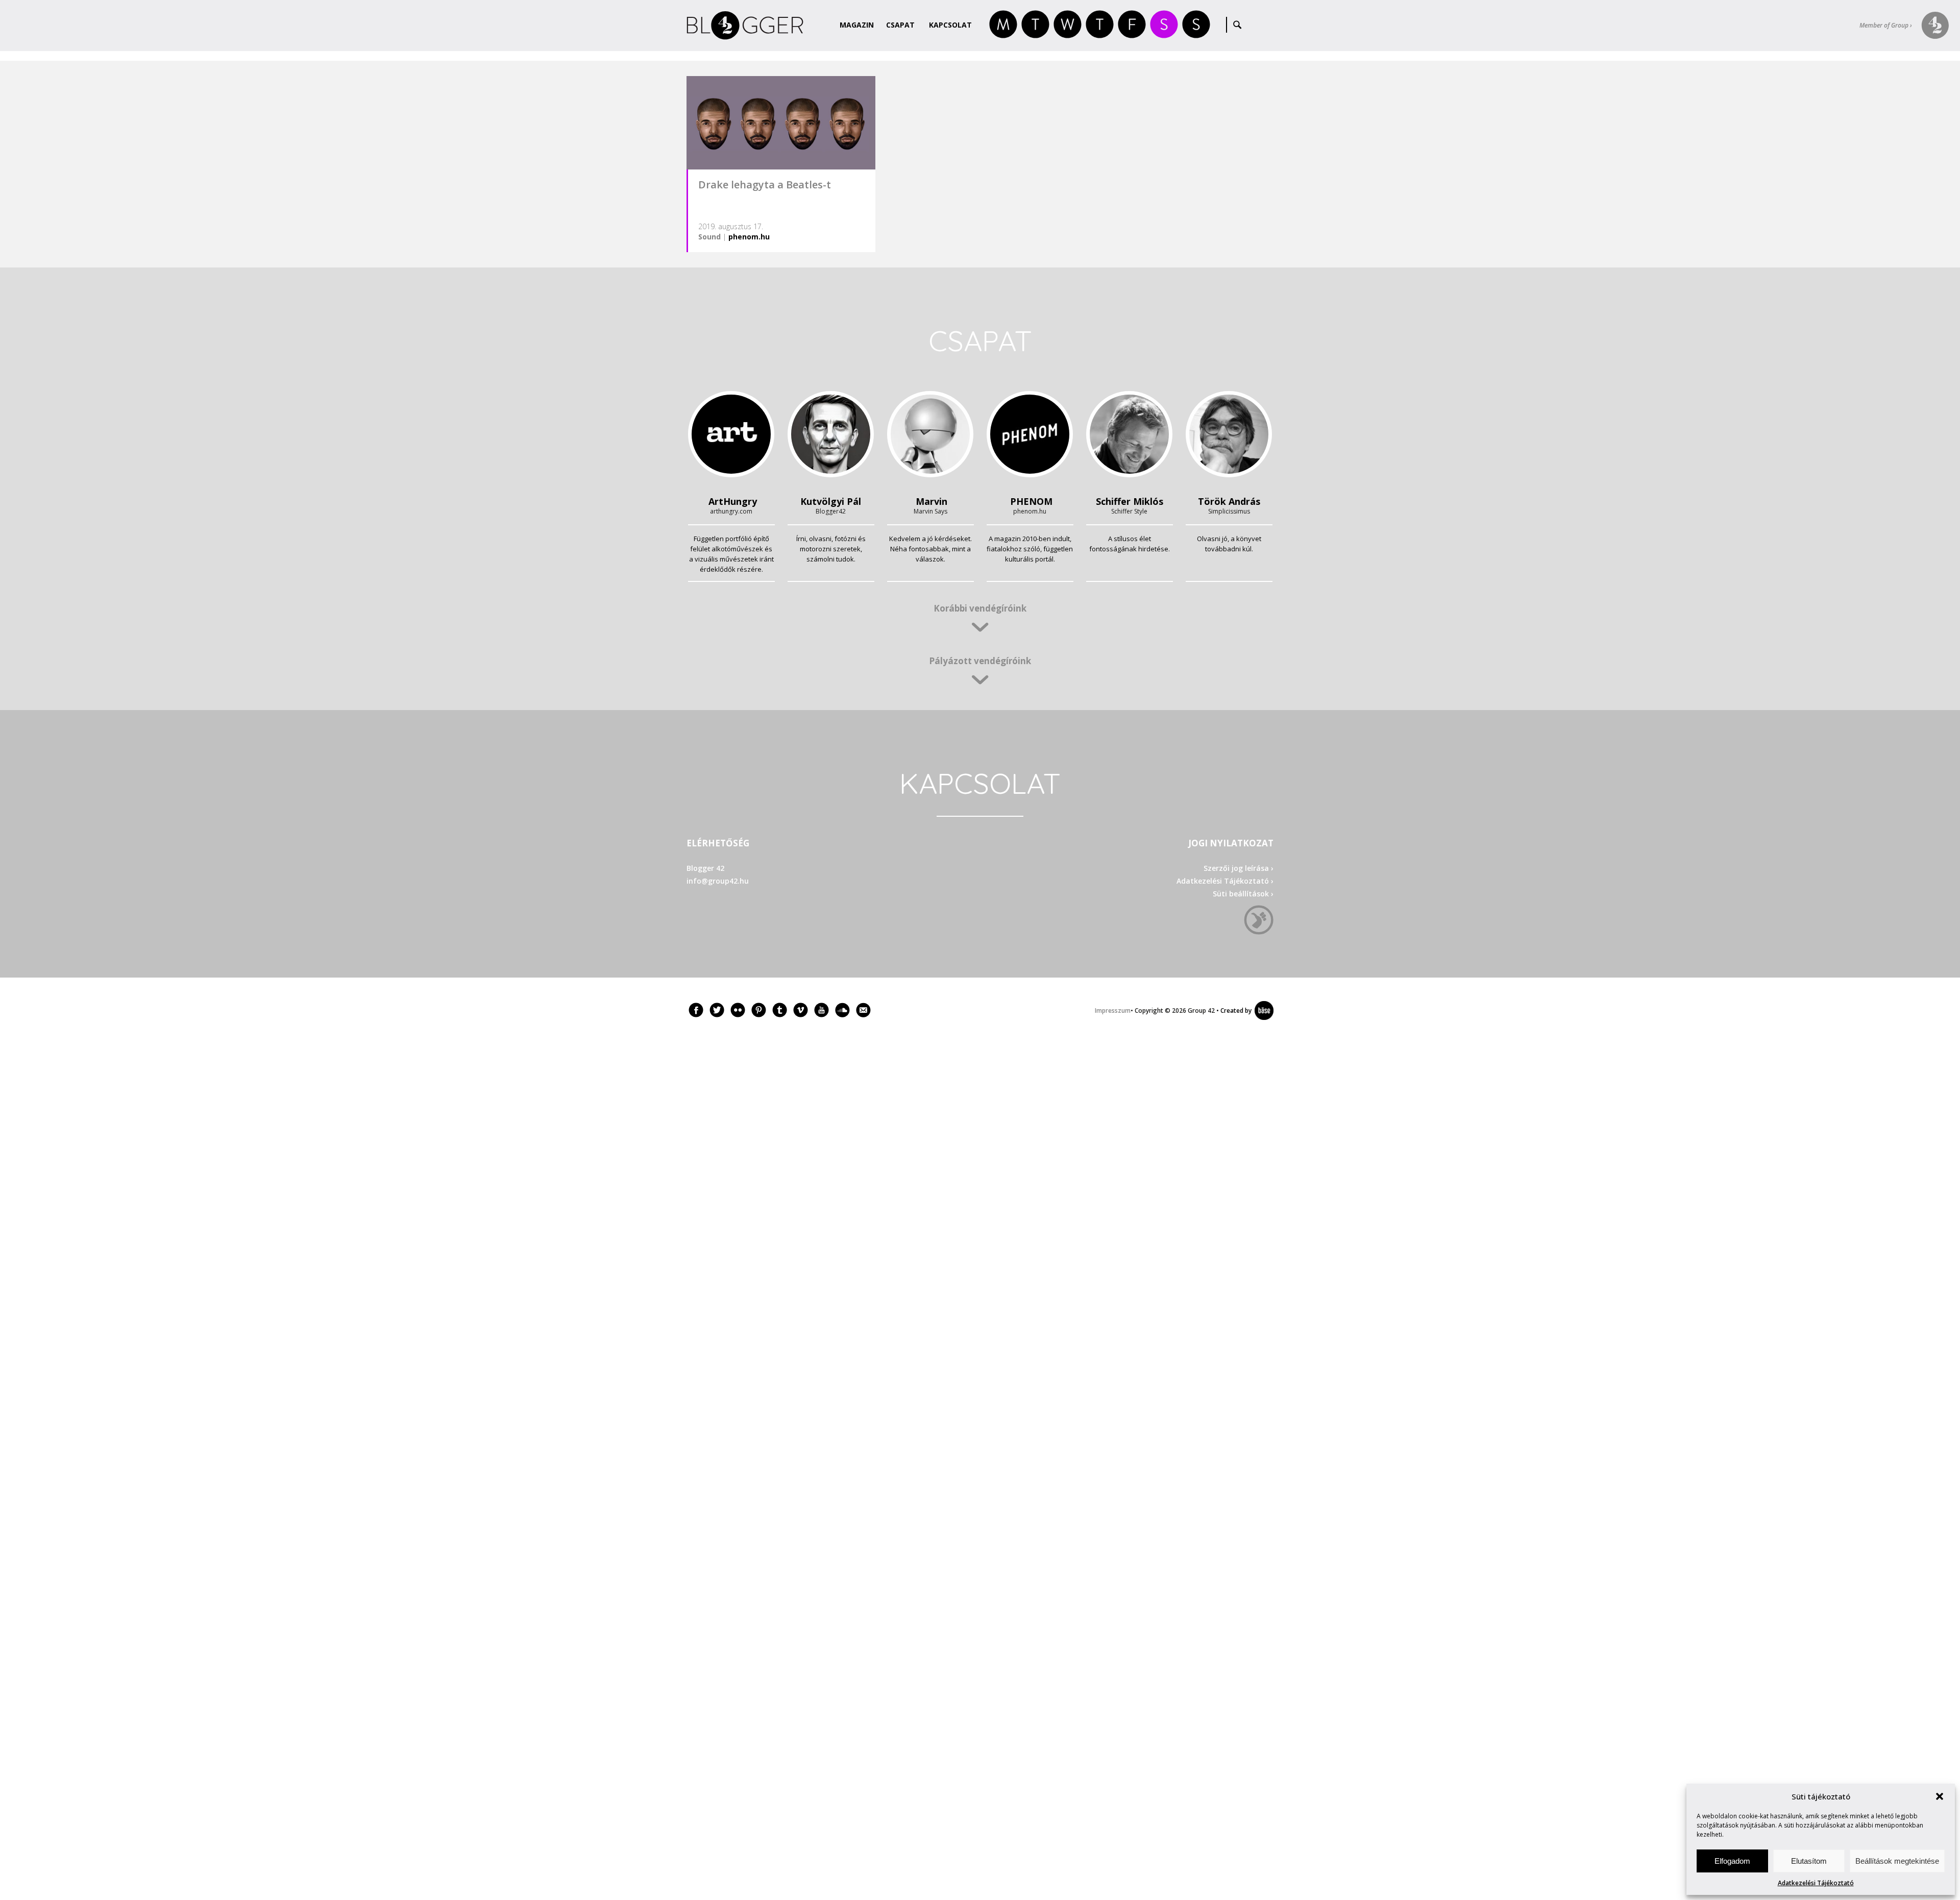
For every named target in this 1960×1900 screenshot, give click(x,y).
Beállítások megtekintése (1897, 1861)
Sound (709, 237)
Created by (1234, 1010)
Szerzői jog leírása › (1239, 868)
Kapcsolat (950, 25)
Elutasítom (1809, 1861)
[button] (1940, 1796)
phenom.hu (749, 237)
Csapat (900, 25)
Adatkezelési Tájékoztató (1816, 1883)
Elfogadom (1732, 1861)
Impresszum (1113, 1010)
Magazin (857, 25)
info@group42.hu (718, 881)
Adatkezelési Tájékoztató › (1225, 881)
